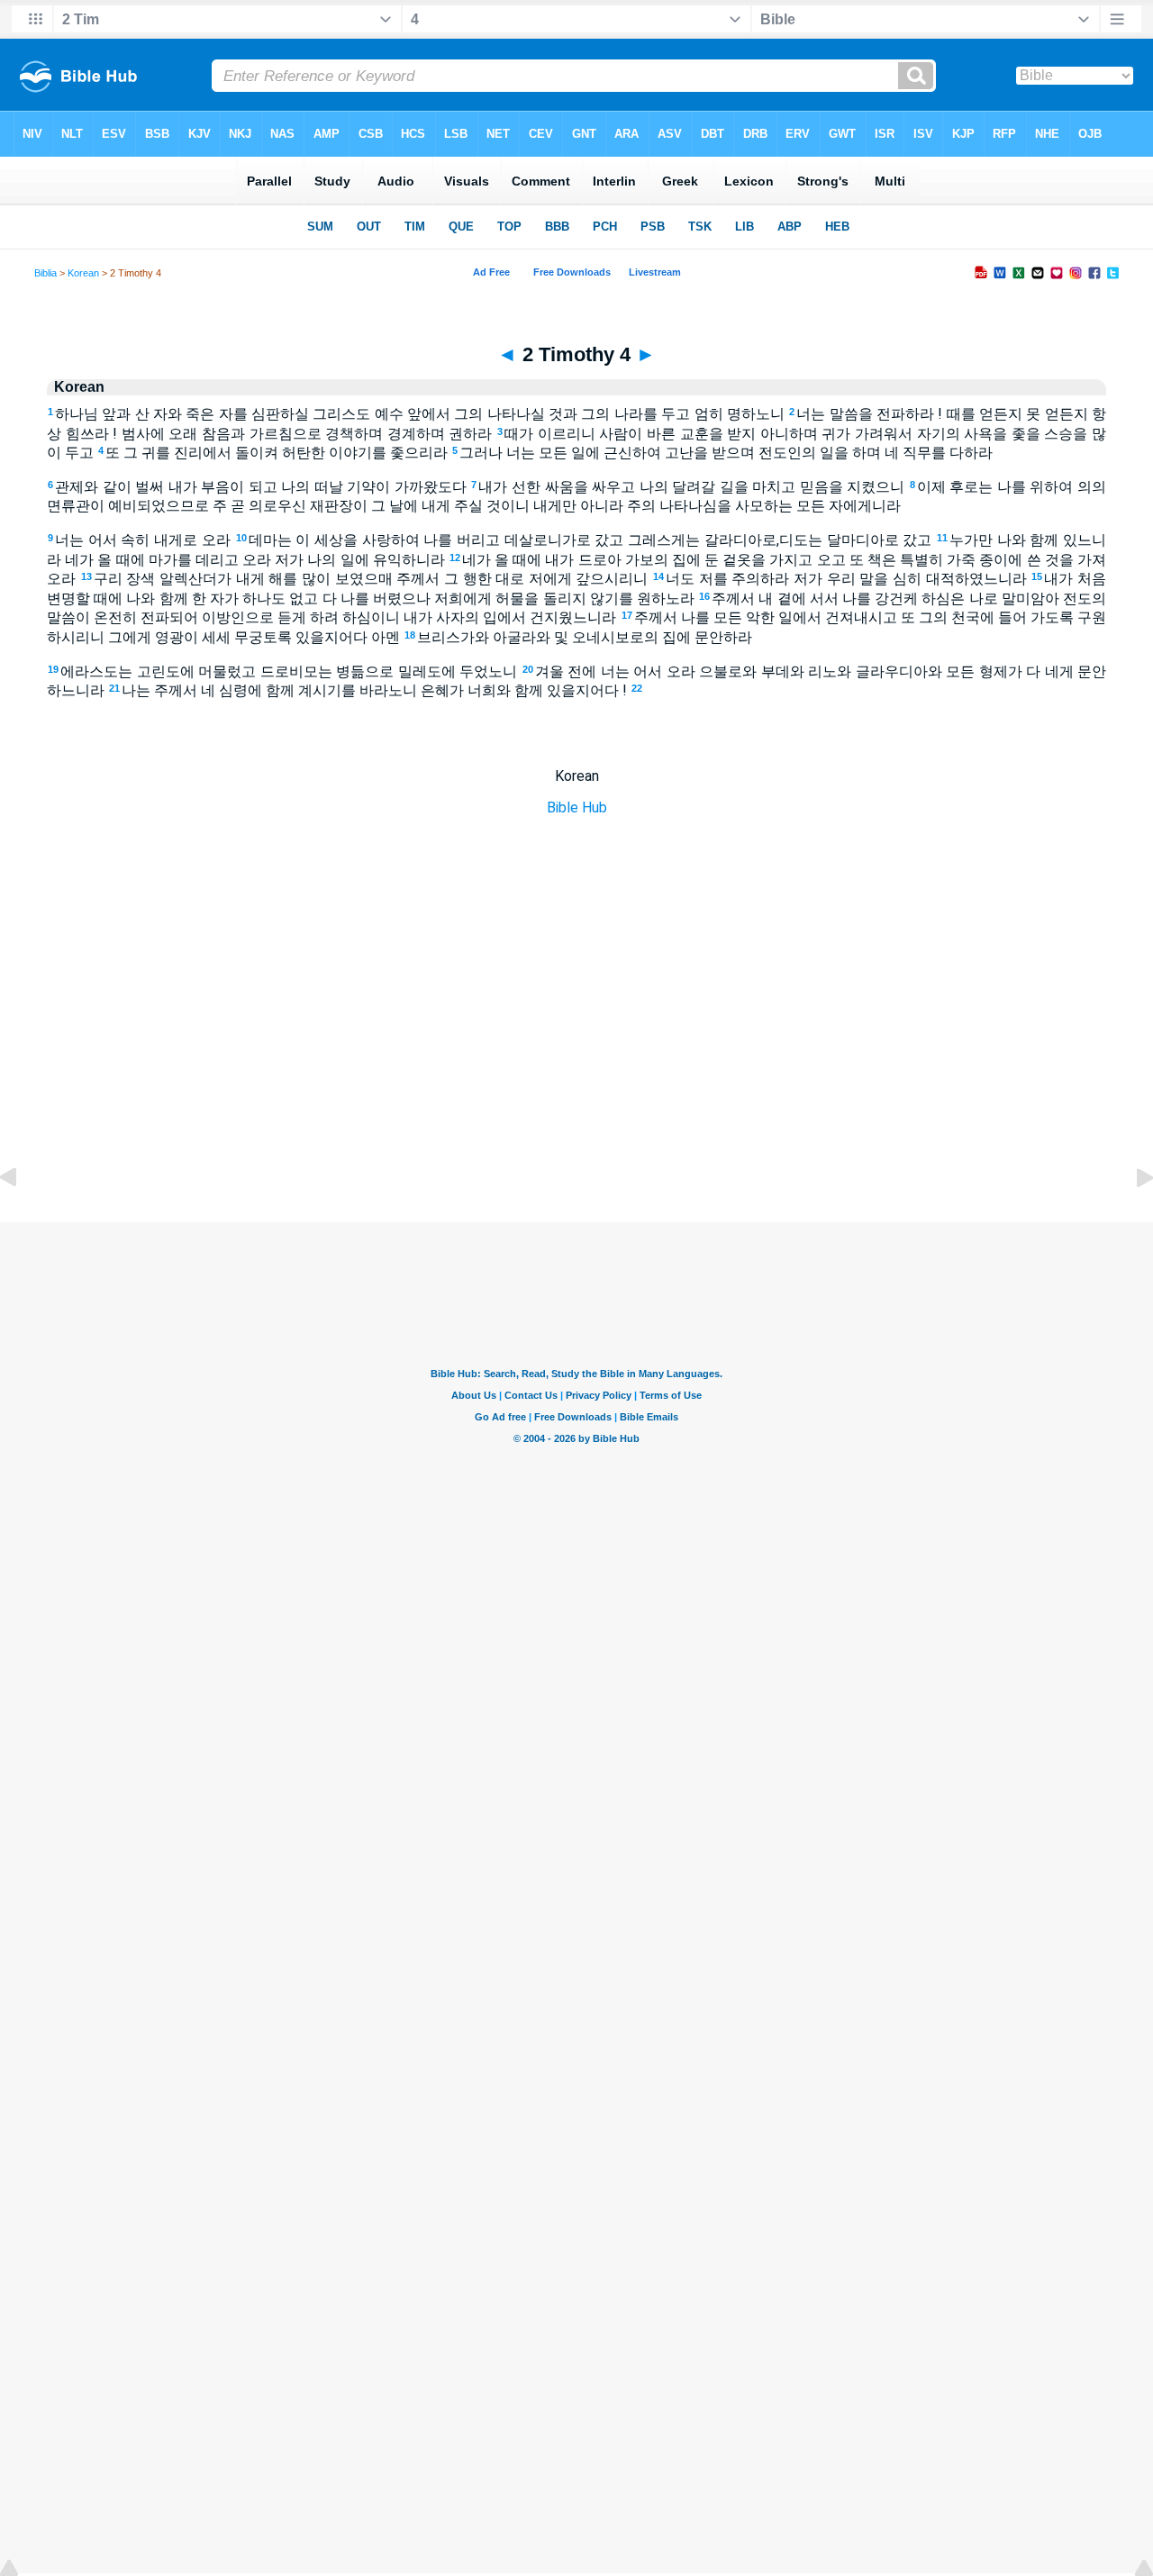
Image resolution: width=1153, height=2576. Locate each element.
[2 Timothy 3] (23, 1218)
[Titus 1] (1130, 1218)
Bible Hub (577, 807)
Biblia (45, 273)
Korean (83, 273)
